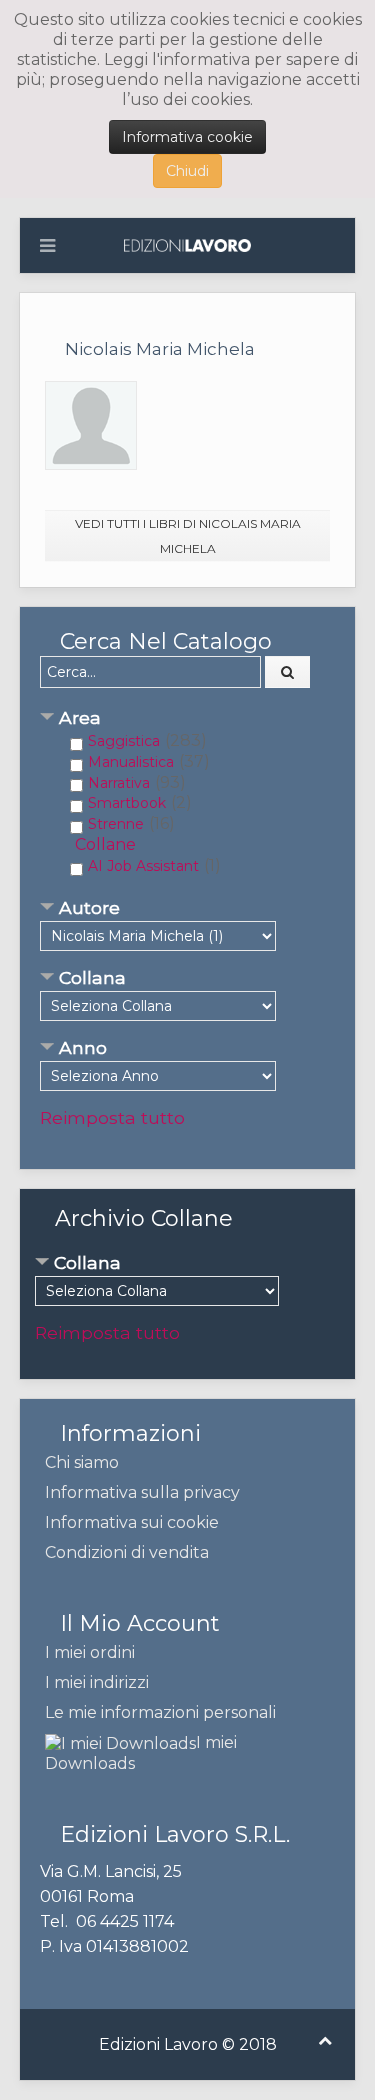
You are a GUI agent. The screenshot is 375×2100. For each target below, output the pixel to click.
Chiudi (187, 171)
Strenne (116, 824)
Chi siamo (82, 1462)
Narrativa (119, 783)
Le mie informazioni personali (160, 1712)
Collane (105, 844)
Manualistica (131, 762)
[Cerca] (288, 672)
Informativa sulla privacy (142, 1492)
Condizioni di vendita (127, 1552)
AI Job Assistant (143, 866)
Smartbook (127, 803)
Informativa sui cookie (132, 1522)
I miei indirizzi (97, 1682)
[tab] (187, 719)
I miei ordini (90, 1652)
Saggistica (124, 741)
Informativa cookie (187, 137)
